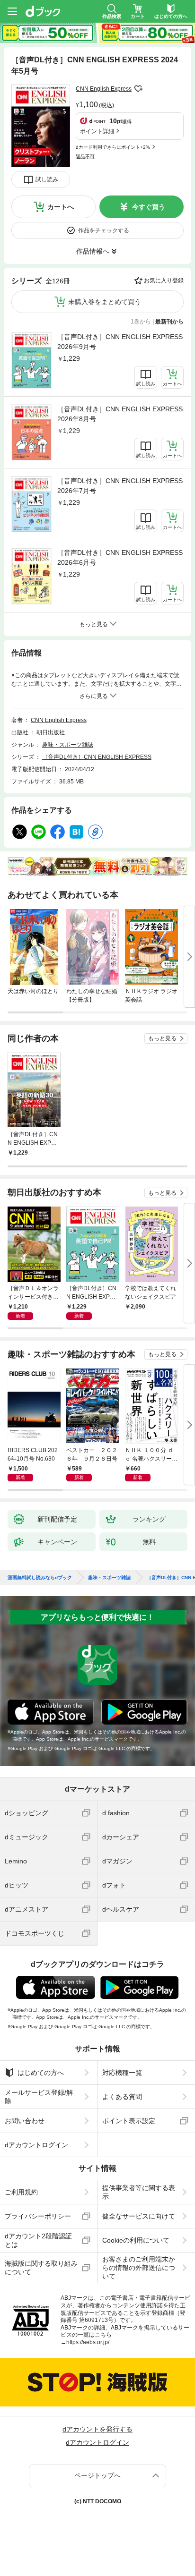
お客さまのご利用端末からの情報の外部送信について (139, 2268)
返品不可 (85, 157)
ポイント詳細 (97, 131)
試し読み (47, 179)
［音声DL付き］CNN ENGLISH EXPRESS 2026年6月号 (120, 557)
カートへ (61, 207)
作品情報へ (93, 251)
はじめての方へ (41, 2073)
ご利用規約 (21, 2192)
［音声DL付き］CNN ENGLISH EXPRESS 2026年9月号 (120, 342)
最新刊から (169, 322)
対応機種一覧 (122, 2073)
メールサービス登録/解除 (39, 2097)
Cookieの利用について (136, 2240)
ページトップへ (97, 2475)
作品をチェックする (104, 230)
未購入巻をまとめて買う (105, 302)
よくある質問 (122, 2097)
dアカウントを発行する (97, 2429)
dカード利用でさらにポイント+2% (113, 147)
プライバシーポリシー (38, 2216)
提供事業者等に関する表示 (139, 2192)
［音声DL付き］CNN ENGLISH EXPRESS (97, 757)
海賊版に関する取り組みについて (41, 2268)
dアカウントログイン (36, 2145)
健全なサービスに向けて (139, 2216)
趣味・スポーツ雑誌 (68, 745)
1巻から (141, 322)
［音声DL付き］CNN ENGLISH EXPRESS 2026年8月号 (120, 414)
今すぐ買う (149, 207)
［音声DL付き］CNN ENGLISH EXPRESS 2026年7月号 (120, 486)
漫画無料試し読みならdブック (40, 1578)
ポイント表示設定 (129, 2121)
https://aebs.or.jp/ (88, 2342)
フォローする (138, 89)
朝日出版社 (51, 732)
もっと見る (162, 1038)
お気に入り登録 (164, 281)
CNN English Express (104, 89)
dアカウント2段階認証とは (38, 2240)
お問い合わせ (25, 2121)
